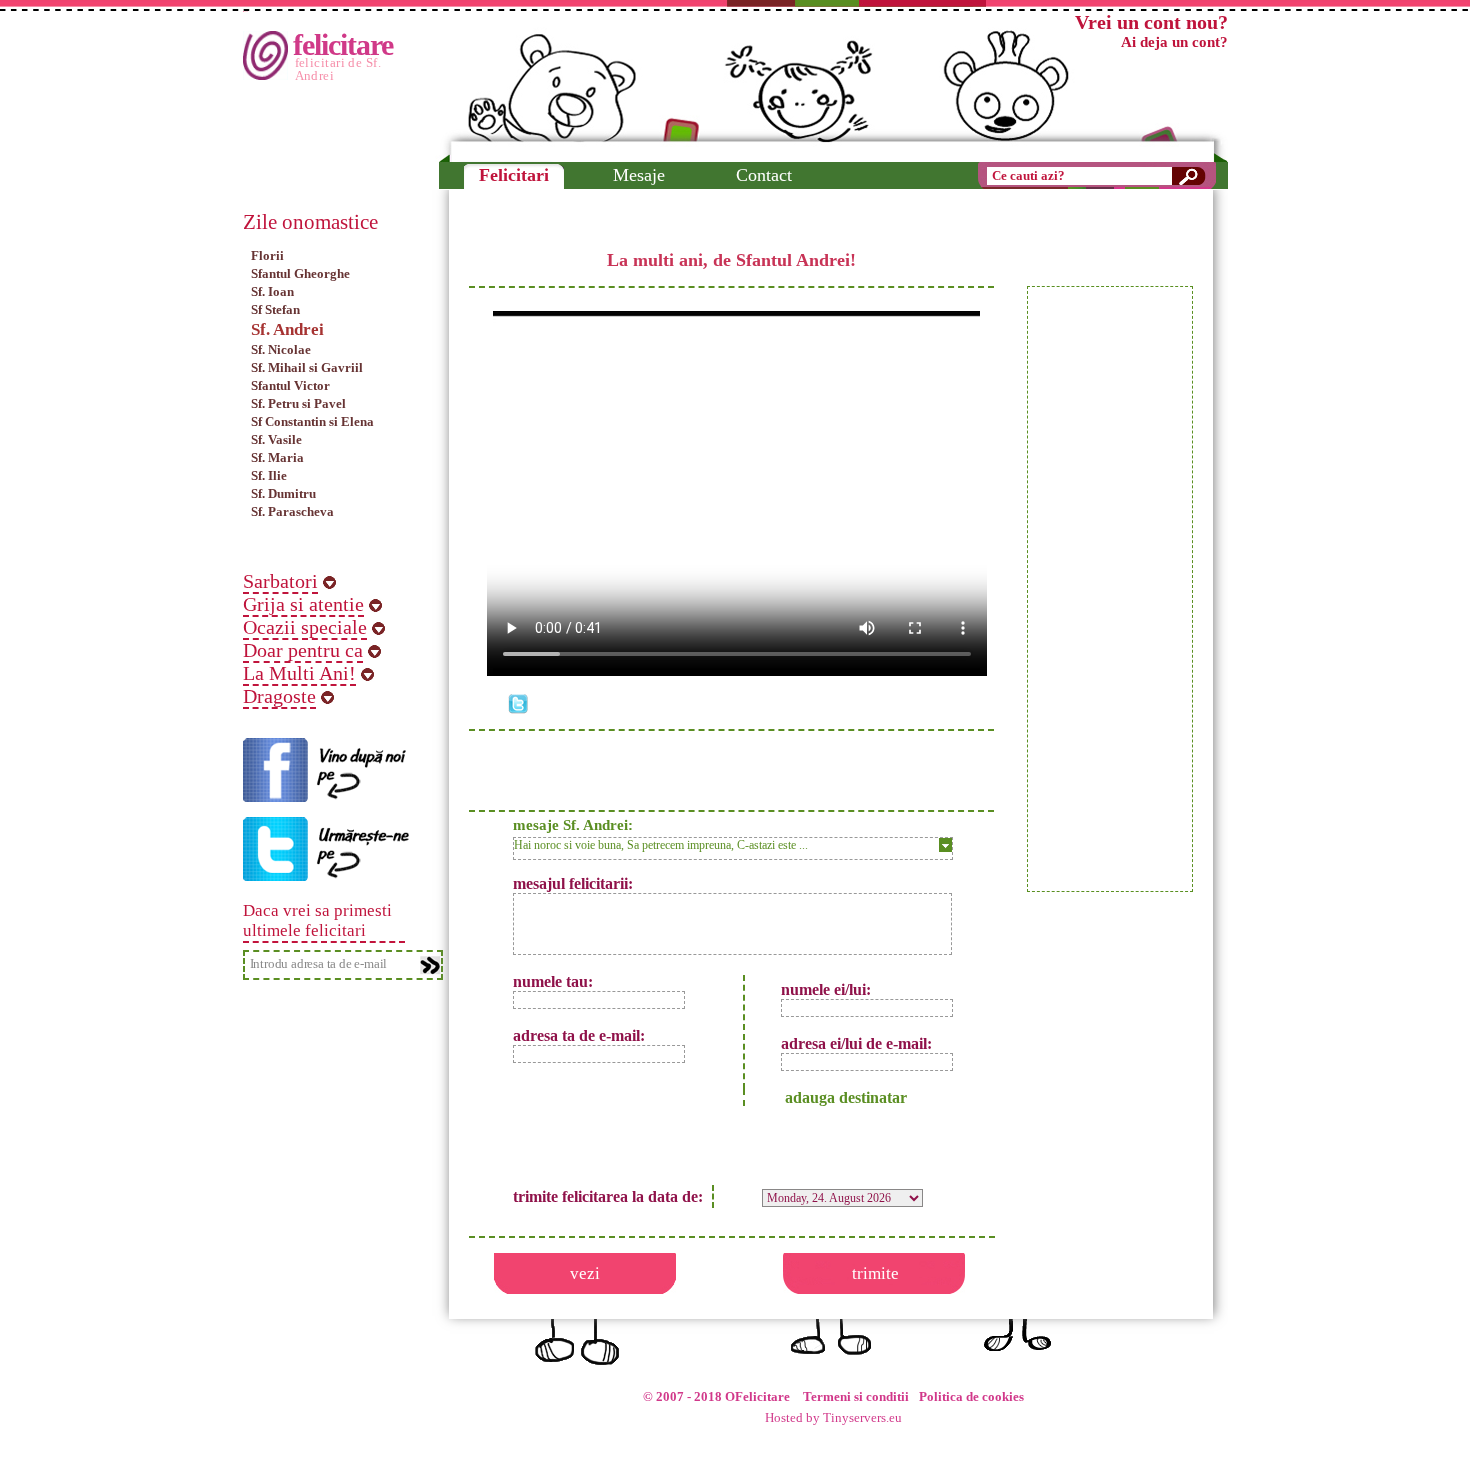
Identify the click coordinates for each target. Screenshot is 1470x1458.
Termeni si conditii (856, 1397)
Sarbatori (280, 581)
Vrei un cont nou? (1151, 22)
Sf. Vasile (276, 439)
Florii (267, 255)
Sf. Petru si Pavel (298, 403)
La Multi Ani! (299, 673)
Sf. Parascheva (292, 511)
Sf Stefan (275, 309)
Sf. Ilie (269, 475)
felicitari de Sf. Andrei (338, 69)
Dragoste (279, 696)
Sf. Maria (277, 457)
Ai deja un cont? (1174, 42)
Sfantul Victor (290, 385)
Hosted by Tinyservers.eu (833, 1418)
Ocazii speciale (305, 627)
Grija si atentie (303, 604)
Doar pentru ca (303, 650)
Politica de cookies (971, 1397)
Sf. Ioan (272, 291)
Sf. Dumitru (283, 493)
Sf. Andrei (287, 329)
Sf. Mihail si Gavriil (307, 367)
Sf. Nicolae (281, 349)
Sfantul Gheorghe (300, 273)
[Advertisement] (1110, 589)
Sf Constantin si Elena (312, 421)
